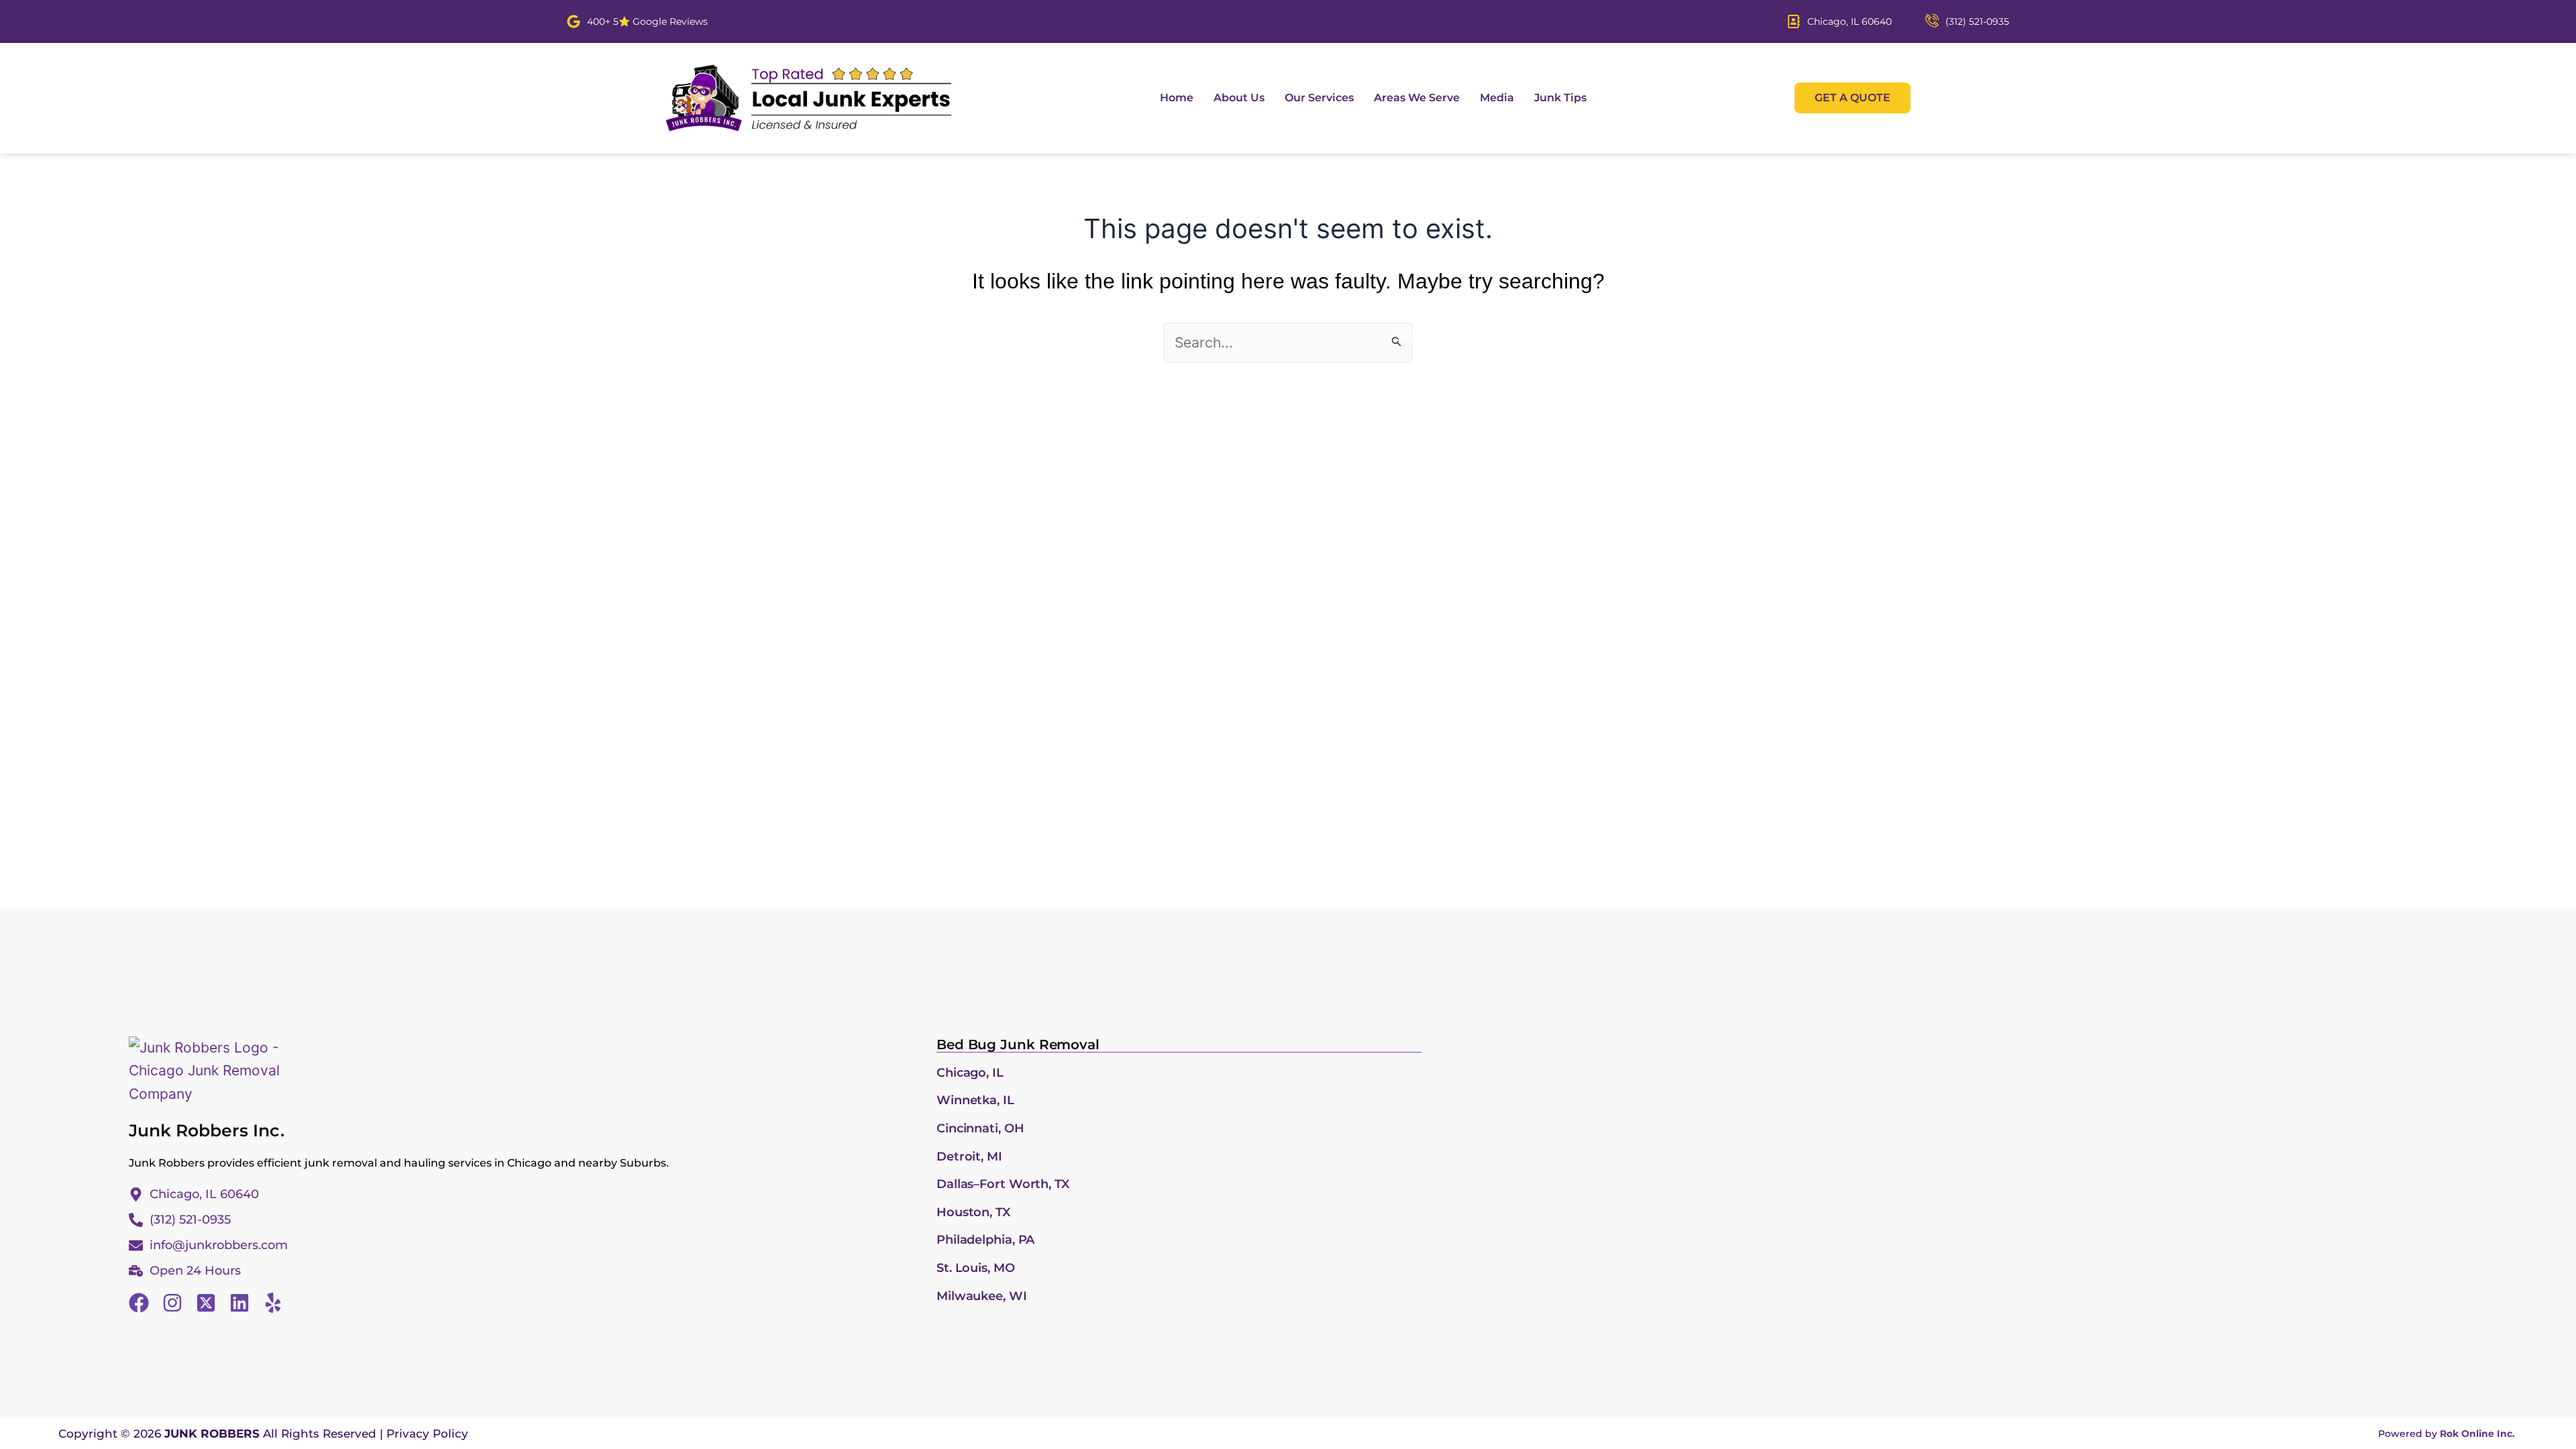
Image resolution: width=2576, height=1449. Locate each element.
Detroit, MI (969, 1157)
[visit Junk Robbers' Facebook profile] (139, 1303)
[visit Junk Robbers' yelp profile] (273, 1303)
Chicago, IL (970, 1073)
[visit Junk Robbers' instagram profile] (172, 1303)
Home (1177, 98)
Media (1497, 98)
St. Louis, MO (976, 1268)
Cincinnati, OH (980, 1128)
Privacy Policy (427, 1434)
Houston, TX (973, 1212)
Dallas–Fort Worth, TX (1003, 1184)
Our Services (1319, 98)
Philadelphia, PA (985, 1240)
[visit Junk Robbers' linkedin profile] (239, 1303)
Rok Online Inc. (2477, 1434)
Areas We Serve (1417, 98)
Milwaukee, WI (982, 1296)
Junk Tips (1560, 98)
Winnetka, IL (975, 1100)
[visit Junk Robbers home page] (808, 98)
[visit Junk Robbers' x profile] (206, 1303)
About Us (1239, 98)
